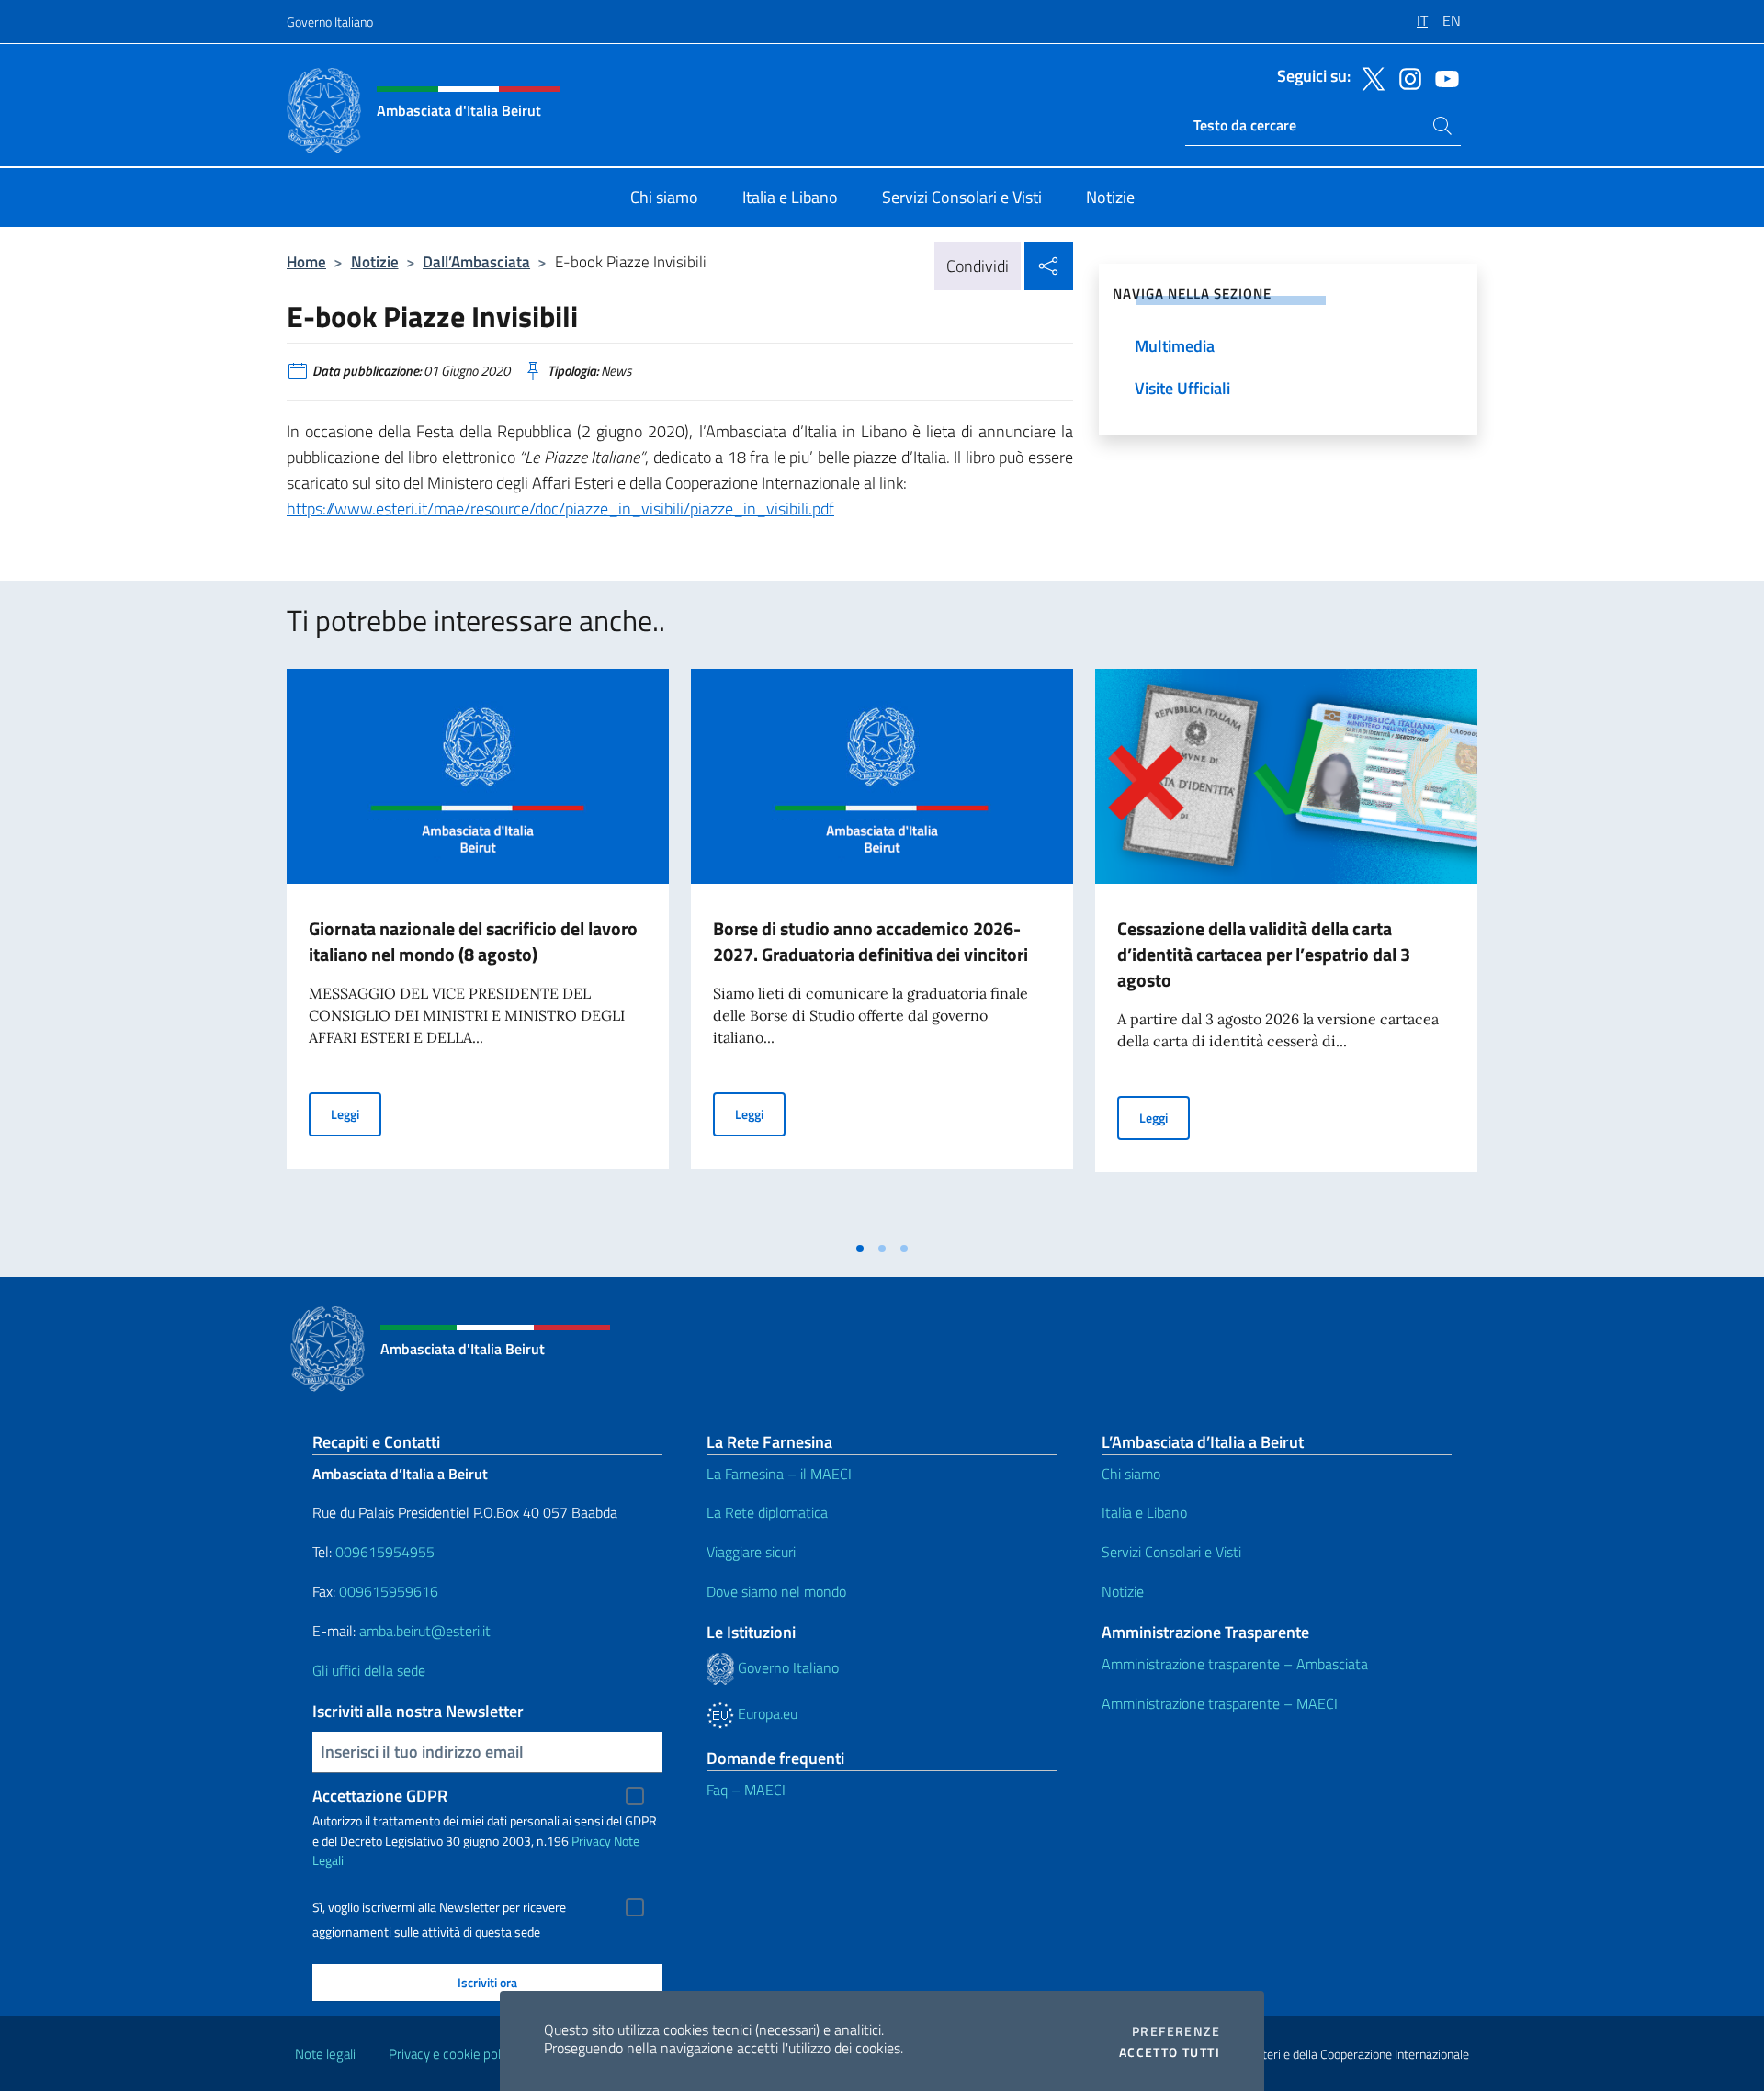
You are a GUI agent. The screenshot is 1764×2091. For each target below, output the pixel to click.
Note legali (325, 2054)
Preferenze (1176, 2031)
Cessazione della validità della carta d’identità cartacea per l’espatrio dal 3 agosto (1264, 954)
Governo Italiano (330, 22)
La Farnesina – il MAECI (779, 1474)
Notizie (375, 261)
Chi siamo (1131, 1474)
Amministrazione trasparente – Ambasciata (1235, 1664)
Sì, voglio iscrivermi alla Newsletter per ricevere (439, 1907)
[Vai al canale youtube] (1442, 77)
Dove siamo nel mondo (776, 1591)
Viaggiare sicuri (751, 1552)
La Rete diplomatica (767, 1512)
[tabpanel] (478, 950)
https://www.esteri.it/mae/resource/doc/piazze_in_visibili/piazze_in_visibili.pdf (560, 509)
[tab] (860, 1249)
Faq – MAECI (746, 1790)
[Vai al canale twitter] (1369, 77)
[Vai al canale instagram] (1406, 77)
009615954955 (385, 1552)
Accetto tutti (1170, 2052)
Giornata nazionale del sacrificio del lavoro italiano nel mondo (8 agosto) (473, 941)
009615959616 (389, 1591)
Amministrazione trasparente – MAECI (1220, 1703)
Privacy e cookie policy (452, 2054)
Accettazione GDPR (380, 1796)
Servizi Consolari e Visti (1171, 1552)
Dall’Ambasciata (476, 261)
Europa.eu (766, 1713)
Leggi (356, 1113)
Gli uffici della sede (369, 1670)
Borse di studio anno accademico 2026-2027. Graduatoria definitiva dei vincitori (871, 941)
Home (306, 261)
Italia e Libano (1144, 1512)
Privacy (591, 1841)
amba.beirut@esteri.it (425, 1631)
